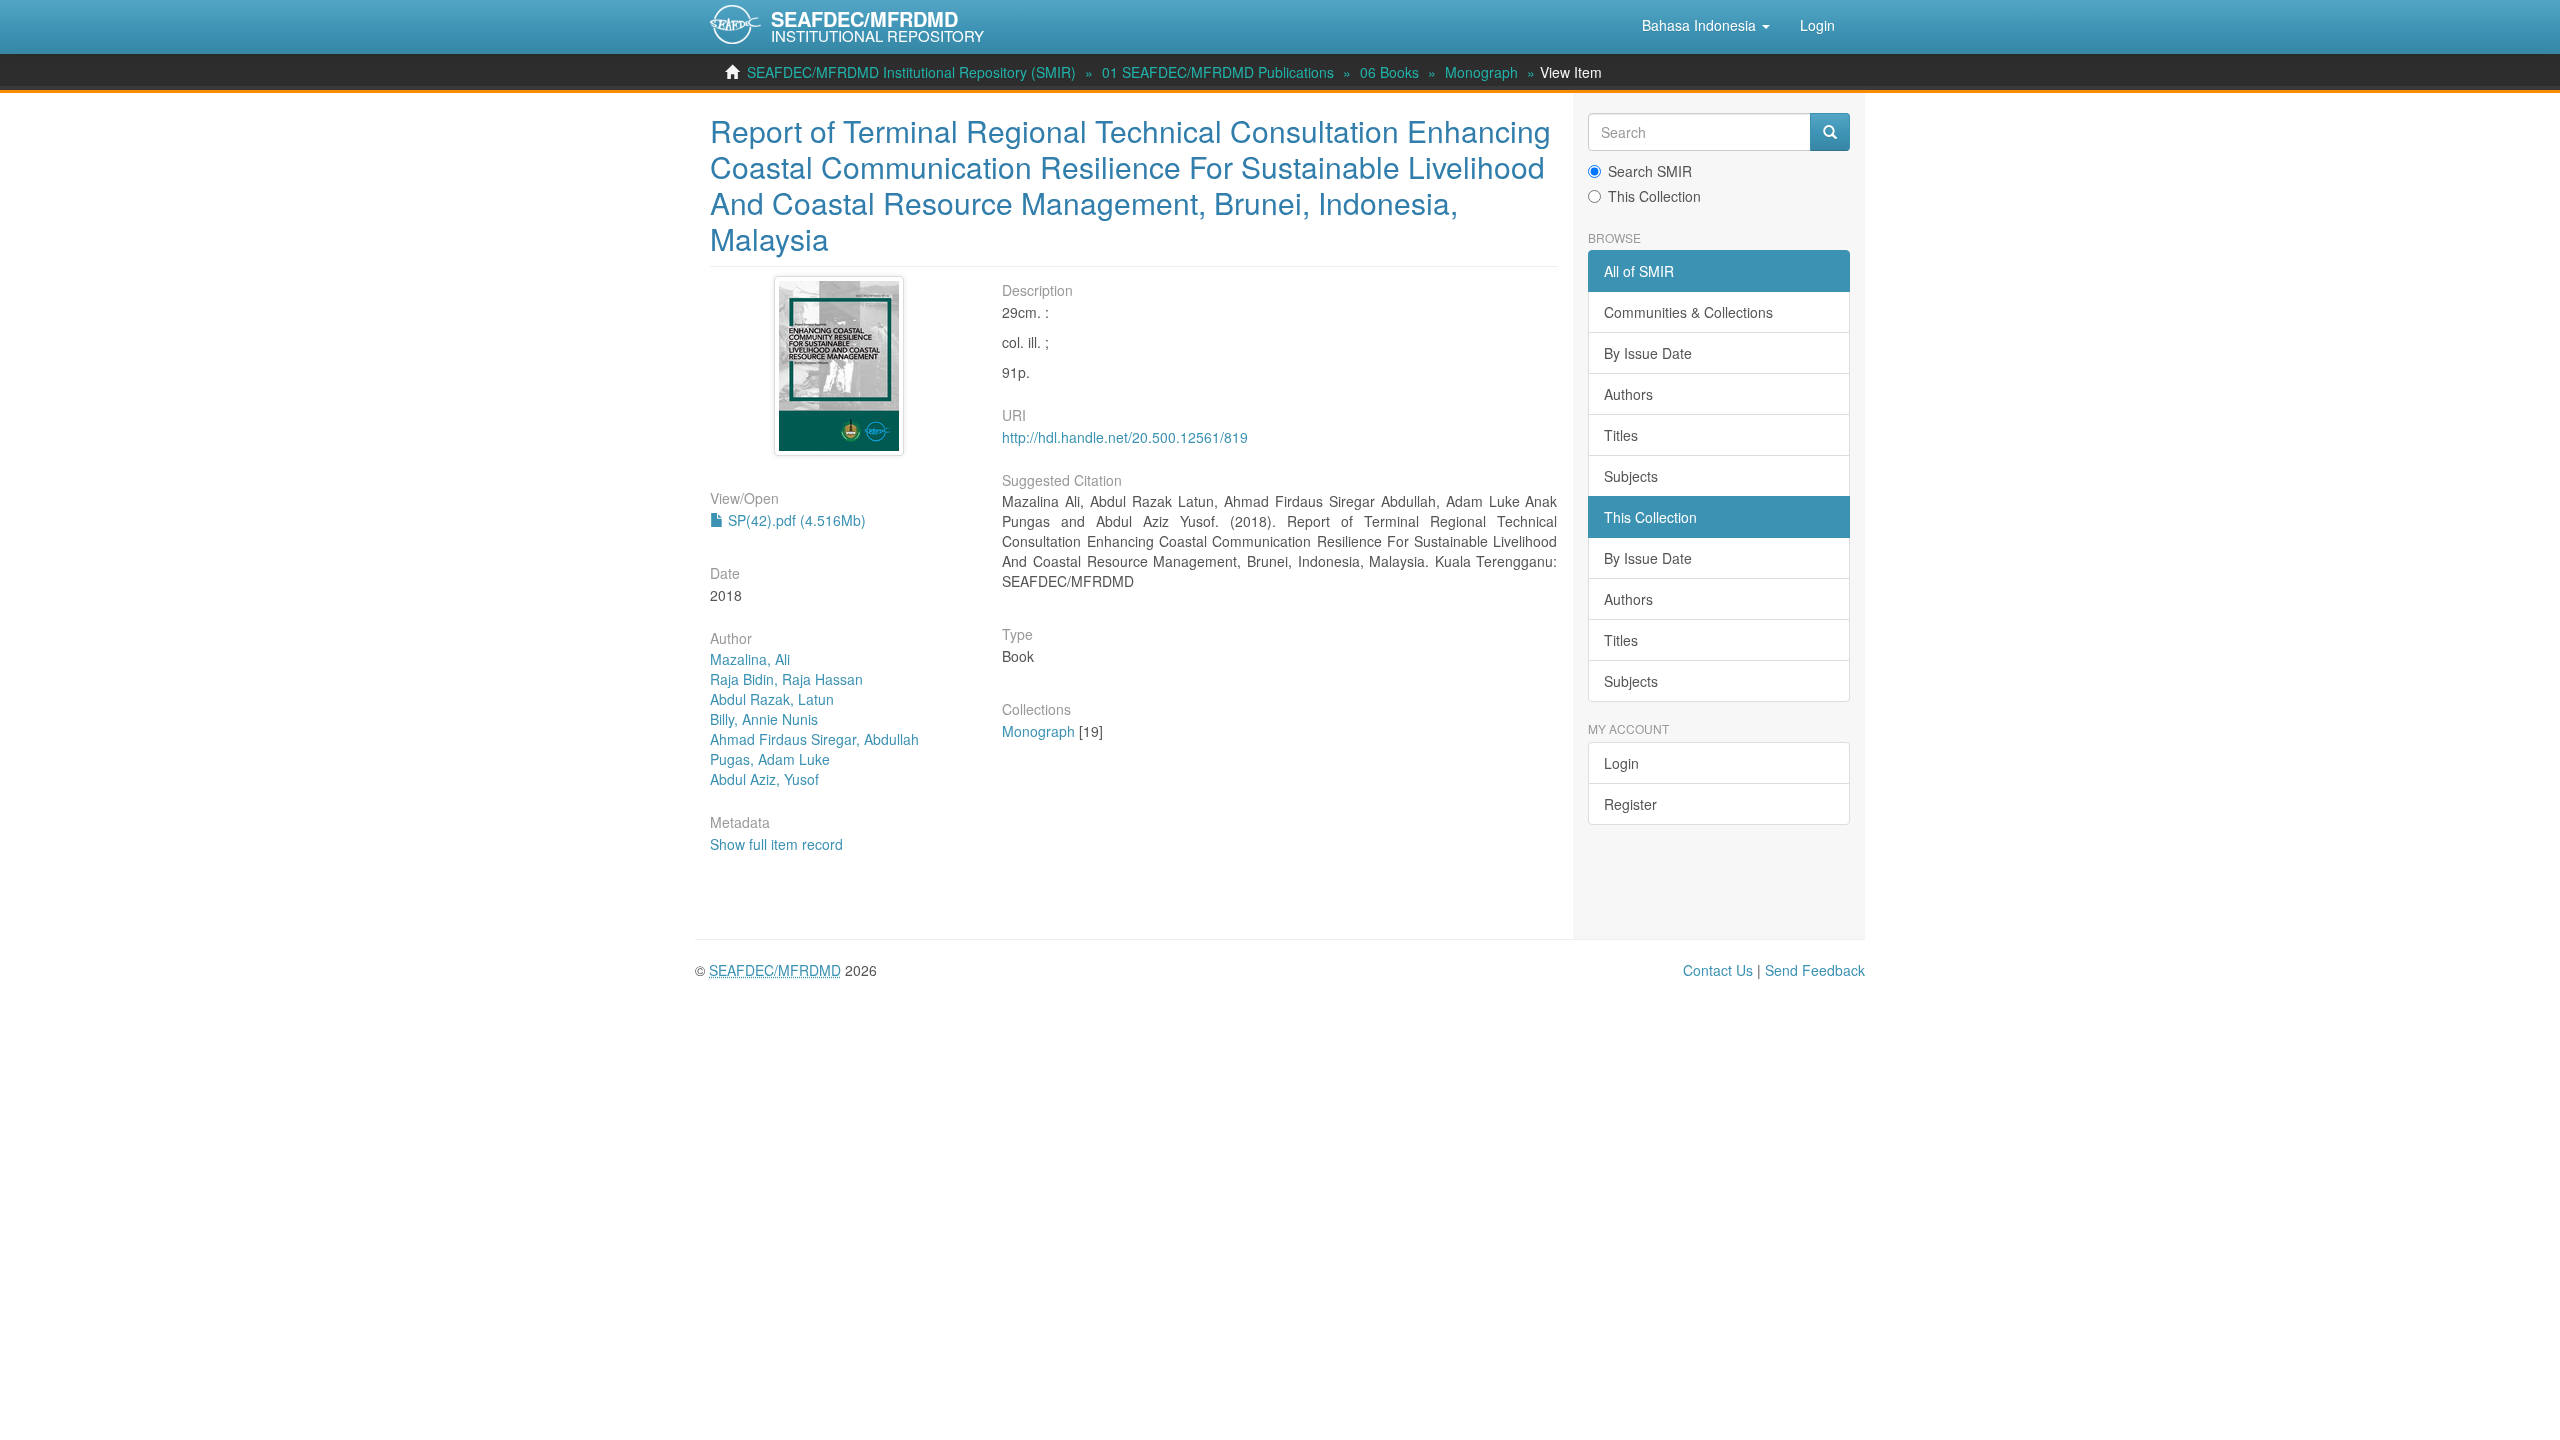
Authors (1628, 394)
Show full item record (776, 844)
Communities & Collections (1688, 312)
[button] (1706, 25)
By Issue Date (1648, 353)
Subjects (1631, 476)
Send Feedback (1815, 970)
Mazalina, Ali (750, 659)
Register (1630, 804)
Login (1621, 763)
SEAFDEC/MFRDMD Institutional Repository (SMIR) (911, 72)
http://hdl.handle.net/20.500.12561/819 (1125, 437)
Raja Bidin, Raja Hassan (786, 679)
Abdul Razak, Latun (772, 699)
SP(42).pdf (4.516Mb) (795, 520)
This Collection (1654, 196)
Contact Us (1718, 970)
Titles (1621, 435)
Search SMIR (1650, 171)
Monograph (1481, 72)
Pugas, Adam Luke (770, 759)
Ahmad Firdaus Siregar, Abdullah (814, 739)
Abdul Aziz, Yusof (764, 779)
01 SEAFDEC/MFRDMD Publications (1218, 72)
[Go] (1830, 132)
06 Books (1389, 72)
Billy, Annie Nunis (764, 719)
